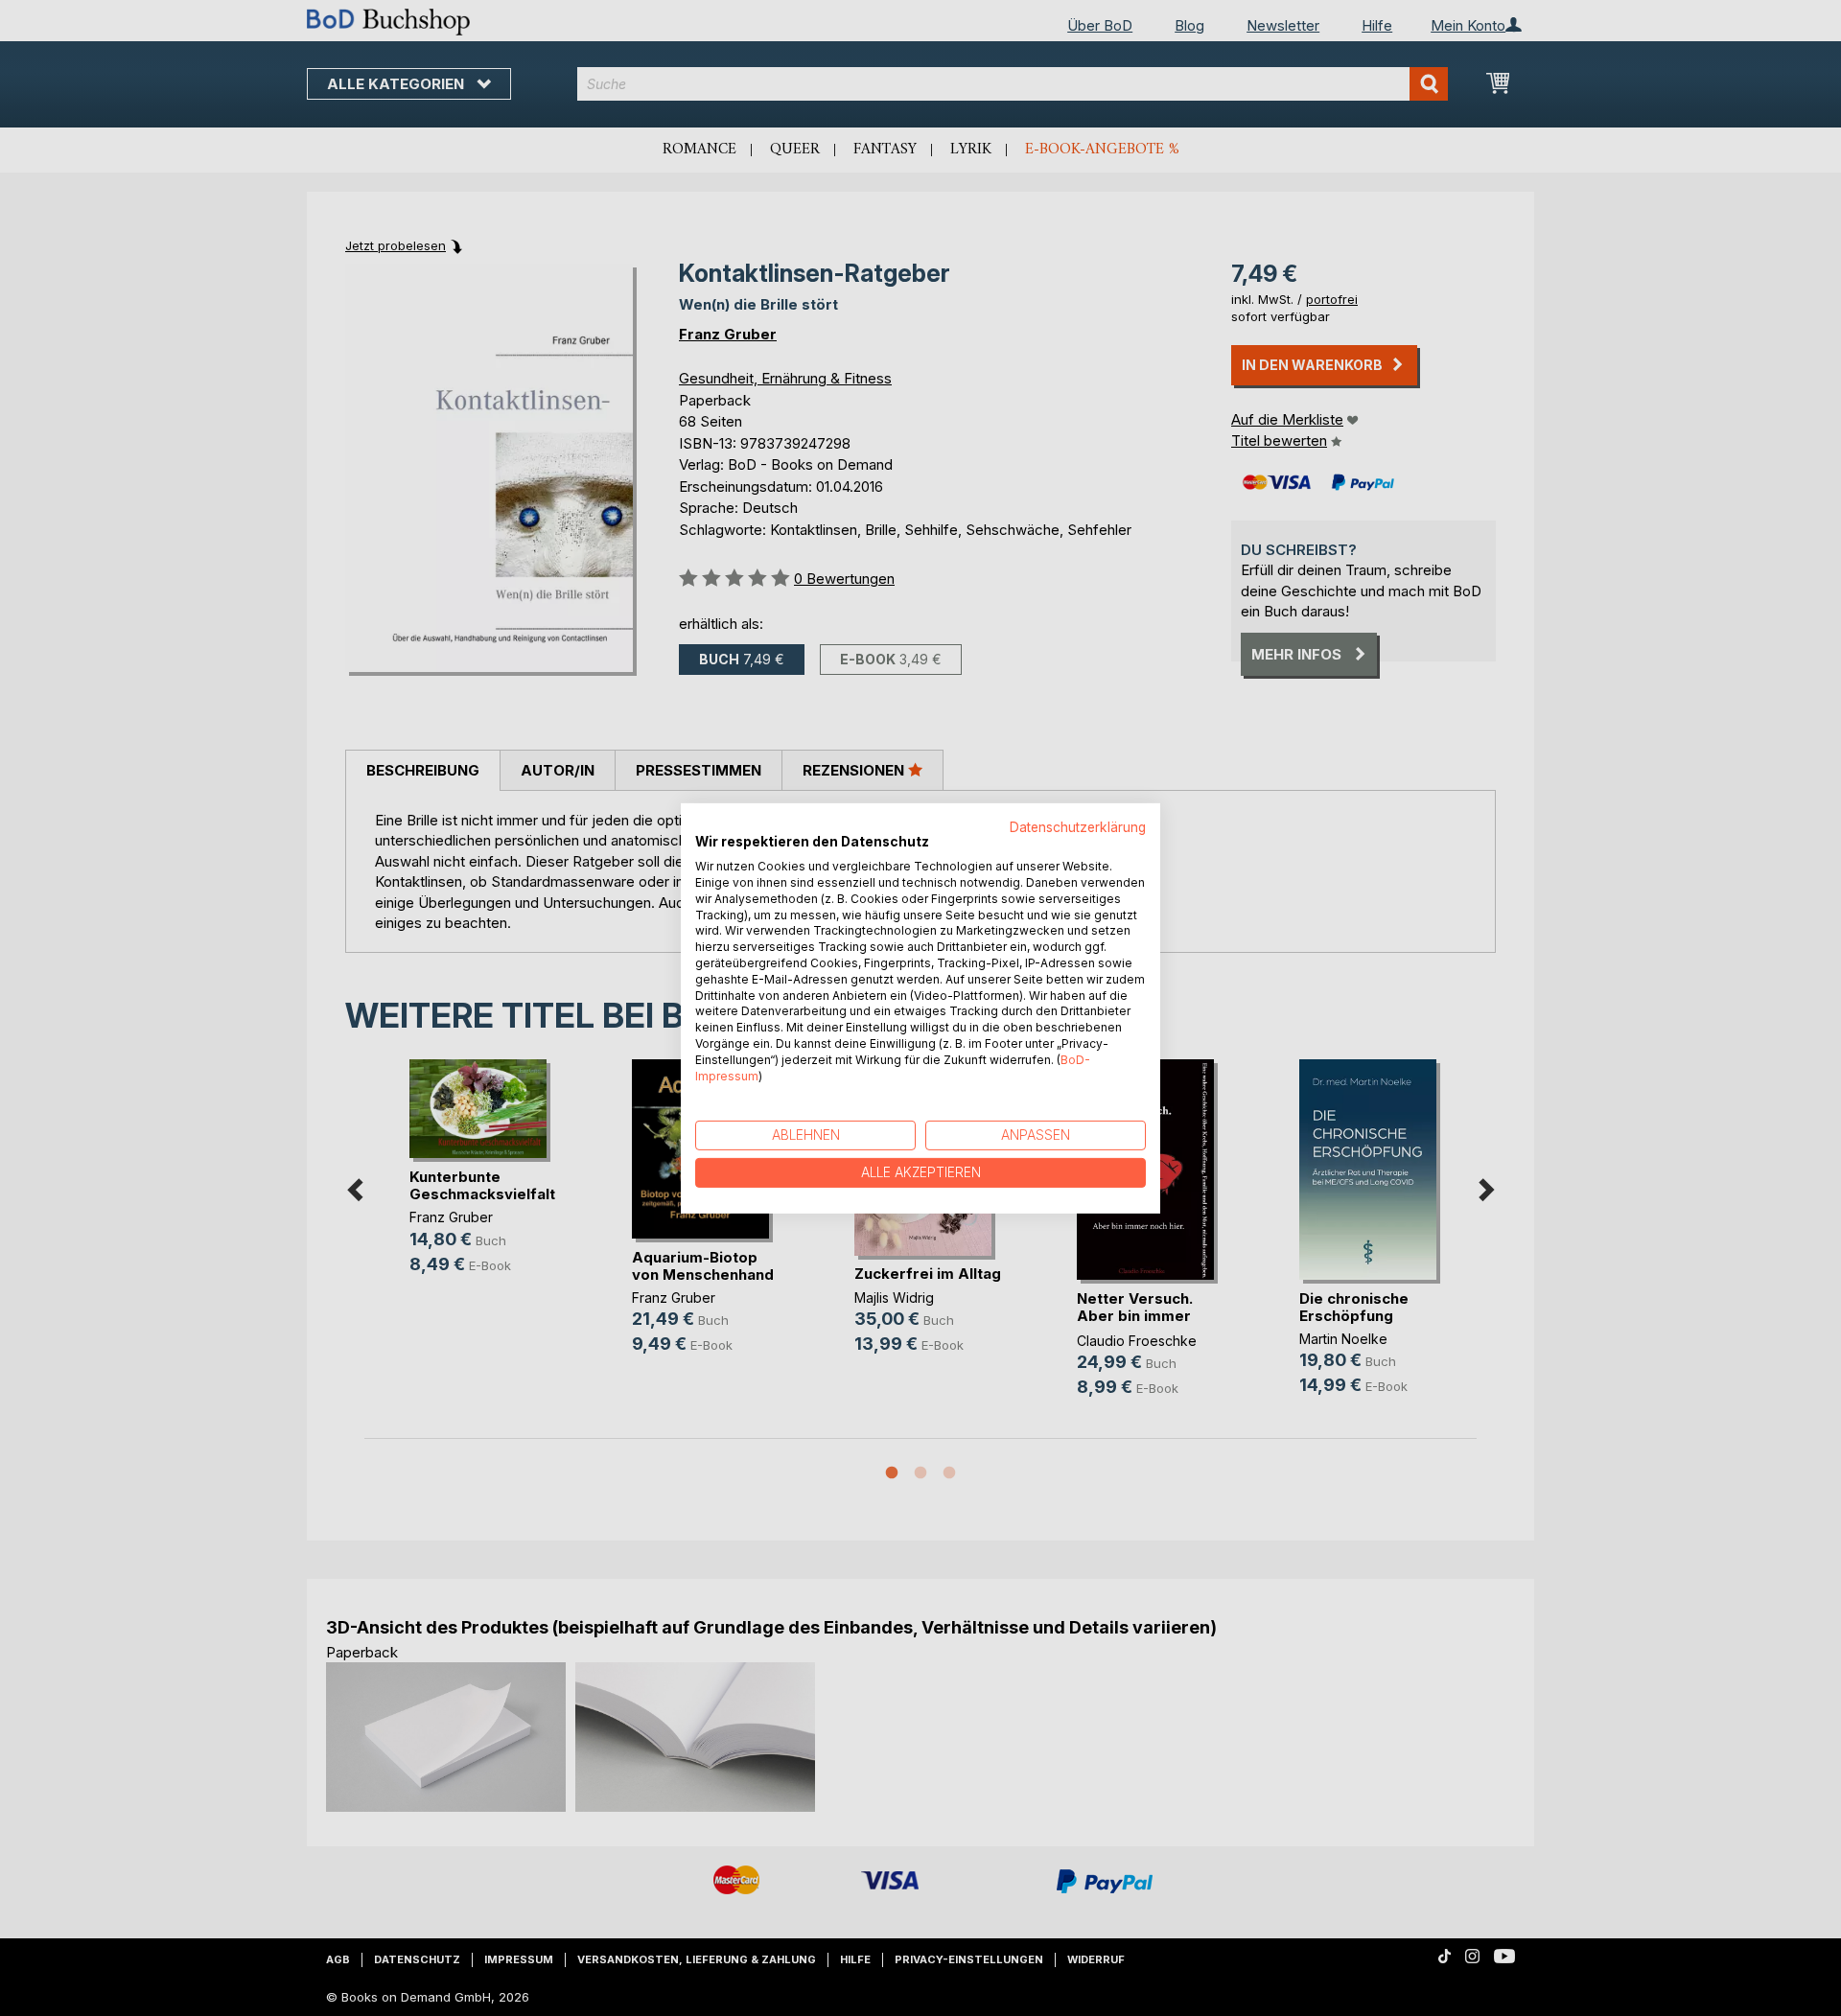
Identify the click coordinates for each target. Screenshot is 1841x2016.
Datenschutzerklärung (1078, 826)
